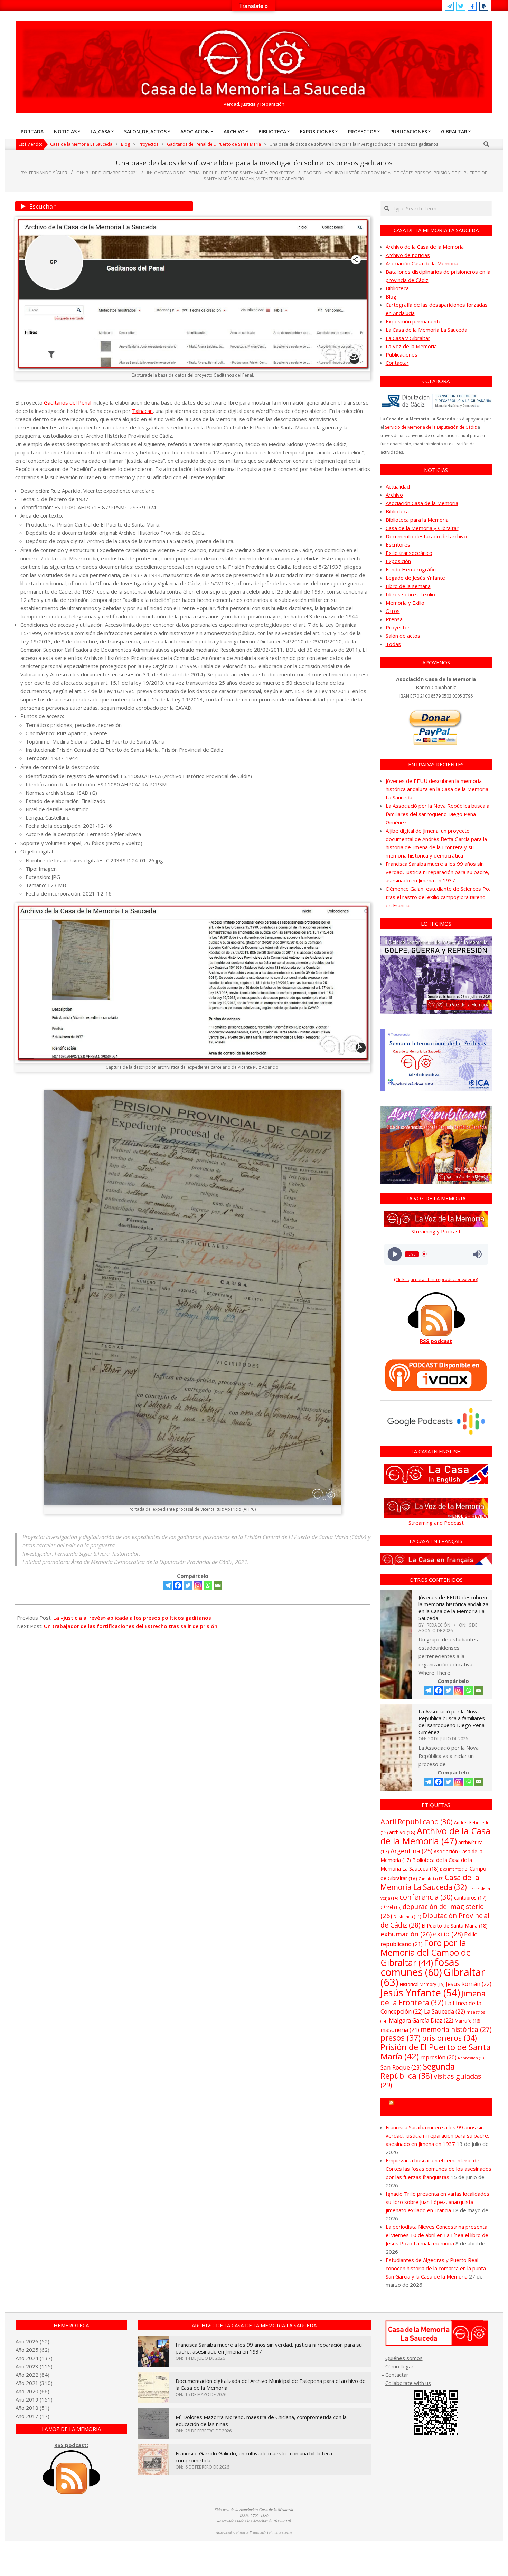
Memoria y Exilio (405, 603)
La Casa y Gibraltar (408, 338)
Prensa (394, 619)
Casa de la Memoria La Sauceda (430, 1882)
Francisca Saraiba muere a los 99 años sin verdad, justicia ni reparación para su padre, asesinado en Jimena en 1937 (438, 872)
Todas (393, 644)
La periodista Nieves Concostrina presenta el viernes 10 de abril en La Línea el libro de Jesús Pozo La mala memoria (437, 2235)
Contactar (397, 363)
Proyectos (282, 173)
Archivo (394, 495)
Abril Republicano (417, 1821)
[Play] (394, 1254)
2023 (32, 2366)
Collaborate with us (408, 2383)
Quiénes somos (404, 2358)
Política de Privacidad (250, 2532)
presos (423, 173)
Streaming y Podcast (436, 1231)
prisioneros (449, 2038)
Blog (391, 296)
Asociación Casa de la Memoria (422, 263)
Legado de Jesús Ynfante (415, 578)
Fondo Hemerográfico (412, 569)
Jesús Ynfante (420, 1993)
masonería (400, 2030)
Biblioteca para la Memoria (417, 520)
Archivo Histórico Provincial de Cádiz (369, 173)
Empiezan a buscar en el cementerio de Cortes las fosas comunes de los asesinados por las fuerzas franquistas (439, 2169)
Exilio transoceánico (409, 553)
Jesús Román (469, 1984)
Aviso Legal (224, 2532)
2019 (32, 2399)
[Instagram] (198, 1585)
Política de (280, 2532)
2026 (32, 2341)
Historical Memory (422, 1984)
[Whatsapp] (208, 1585)
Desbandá (407, 1917)
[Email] (218, 1585)
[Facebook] (178, 1585)
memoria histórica (456, 2029)
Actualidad (398, 486)
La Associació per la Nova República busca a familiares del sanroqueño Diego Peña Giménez (438, 814)
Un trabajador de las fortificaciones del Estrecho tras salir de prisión (131, 1626)
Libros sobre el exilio (410, 594)
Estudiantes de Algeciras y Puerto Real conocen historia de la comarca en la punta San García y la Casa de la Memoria (436, 2268)
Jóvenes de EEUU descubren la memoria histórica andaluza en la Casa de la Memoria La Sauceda (437, 789)
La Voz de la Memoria (411, 346)
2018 (32, 2408)
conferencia (426, 1897)
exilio (448, 1934)
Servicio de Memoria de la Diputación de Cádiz (431, 427)
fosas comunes (420, 1967)
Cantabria (431, 1879)
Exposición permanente (414, 321)
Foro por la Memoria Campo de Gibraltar (439, 2107)
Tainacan (244, 179)
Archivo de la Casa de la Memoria (425, 247)
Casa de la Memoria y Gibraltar (422, 528)
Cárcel (391, 1907)
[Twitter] (188, 1585)
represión (438, 2057)
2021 (32, 2383)
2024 (32, 2358)
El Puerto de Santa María (455, 1926)
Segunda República (418, 2071)
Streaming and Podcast (436, 1523)
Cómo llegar (399, 2366)
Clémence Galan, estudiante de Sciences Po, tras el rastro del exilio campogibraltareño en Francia (438, 897)
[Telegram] (168, 1585)
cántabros (470, 1898)
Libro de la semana (408, 586)
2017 (32, 2416)
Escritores (398, 544)
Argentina (411, 1851)
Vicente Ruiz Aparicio (280, 179)
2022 (32, 2375)
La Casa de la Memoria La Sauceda (426, 330)
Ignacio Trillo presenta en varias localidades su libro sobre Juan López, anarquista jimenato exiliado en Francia (438, 2202)
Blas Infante (454, 1869)
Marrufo (467, 2021)
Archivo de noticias (408, 255)
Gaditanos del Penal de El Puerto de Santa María (211, 173)
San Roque (401, 2067)
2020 (32, 2391)
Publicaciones (402, 354)
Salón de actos (403, 636)
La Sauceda (445, 2011)
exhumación (406, 1934)
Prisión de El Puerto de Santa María (436, 2052)
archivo (402, 1832)
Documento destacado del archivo (426, 536)
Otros (393, 611)
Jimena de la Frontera (433, 1998)
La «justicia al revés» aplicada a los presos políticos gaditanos (132, 1618)
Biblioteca (397, 288)
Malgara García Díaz (421, 2020)
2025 (32, 2350)
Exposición (398, 561)
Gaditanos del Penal (68, 402)
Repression (472, 2058)
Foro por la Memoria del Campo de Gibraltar (426, 1953)
